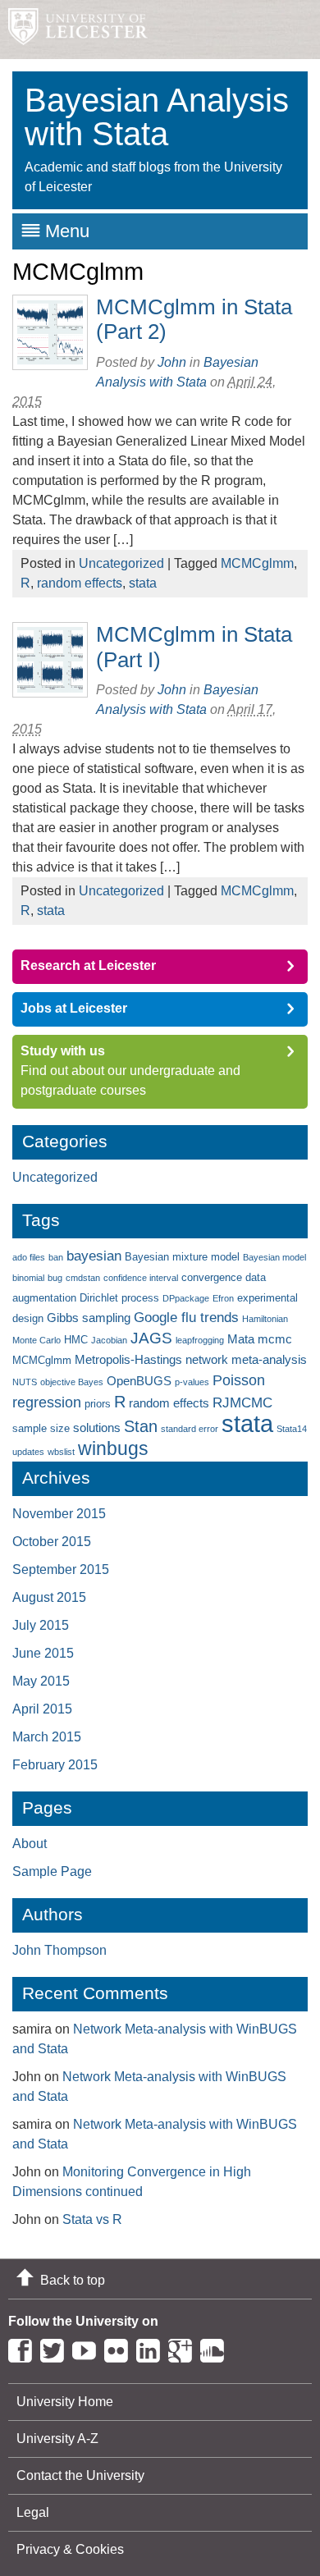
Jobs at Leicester (74, 1008)
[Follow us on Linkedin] (152, 2347)
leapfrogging (200, 1340)
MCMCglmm (257, 563)
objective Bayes (72, 1382)
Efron (223, 1298)
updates (28, 1452)
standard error (190, 1429)
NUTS (25, 1382)
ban (56, 1257)
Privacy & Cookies (70, 2549)
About (30, 1844)
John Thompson (59, 1950)
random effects (80, 583)
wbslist (61, 1452)
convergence (212, 1277)
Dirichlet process (119, 1298)
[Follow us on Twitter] (56, 2347)
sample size (41, 1428)
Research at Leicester (88, 965)
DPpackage (186, 1298)
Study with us (63, 1051)
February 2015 (55, 1765)
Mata (241, 1339)
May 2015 (41, 1681)
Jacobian (109, 1340)
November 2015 (59, 1514)
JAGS (151, 1338)
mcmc (275, 1339)
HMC (76, 1340)
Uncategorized (121, 563)
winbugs (113, 1448)
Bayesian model (274, 1257)
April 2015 (42, 1709)
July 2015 (41, 1625)
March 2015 (47, 1737)
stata (143, 583)
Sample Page (52, 1871)
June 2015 (43, 1653)
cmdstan (83, 1278)
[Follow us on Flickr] (120, 2347)
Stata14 (292, 1429)
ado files (29, 1257)
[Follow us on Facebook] (24, 2347)
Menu (67, 231)
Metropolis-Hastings (128, 1359)
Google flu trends (186, 1318)
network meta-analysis (246, 1359)
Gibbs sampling (89, 1318)
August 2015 (49, 1597)
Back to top (73, 2280)
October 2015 (52, 1542)
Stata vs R (92, 2219)
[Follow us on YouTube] (88, 2347)
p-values (192, 1382)
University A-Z (57, 2439)
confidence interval (141, 1278)
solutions (97, 1428)
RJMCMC (242, 1403)
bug (55, 1278)
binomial (28, 1278)
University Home (65, 2402)
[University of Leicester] (74, 30)
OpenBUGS (139, 1381)
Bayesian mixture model (182, 1257)
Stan (141, 1426)
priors (98, 1404)
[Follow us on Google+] (184, 2347)
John (172, 362)
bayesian (94, 1256)
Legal (33, 2512)
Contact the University (80, 2475)
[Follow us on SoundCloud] (216, 2347)
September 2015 (61, 1569)
